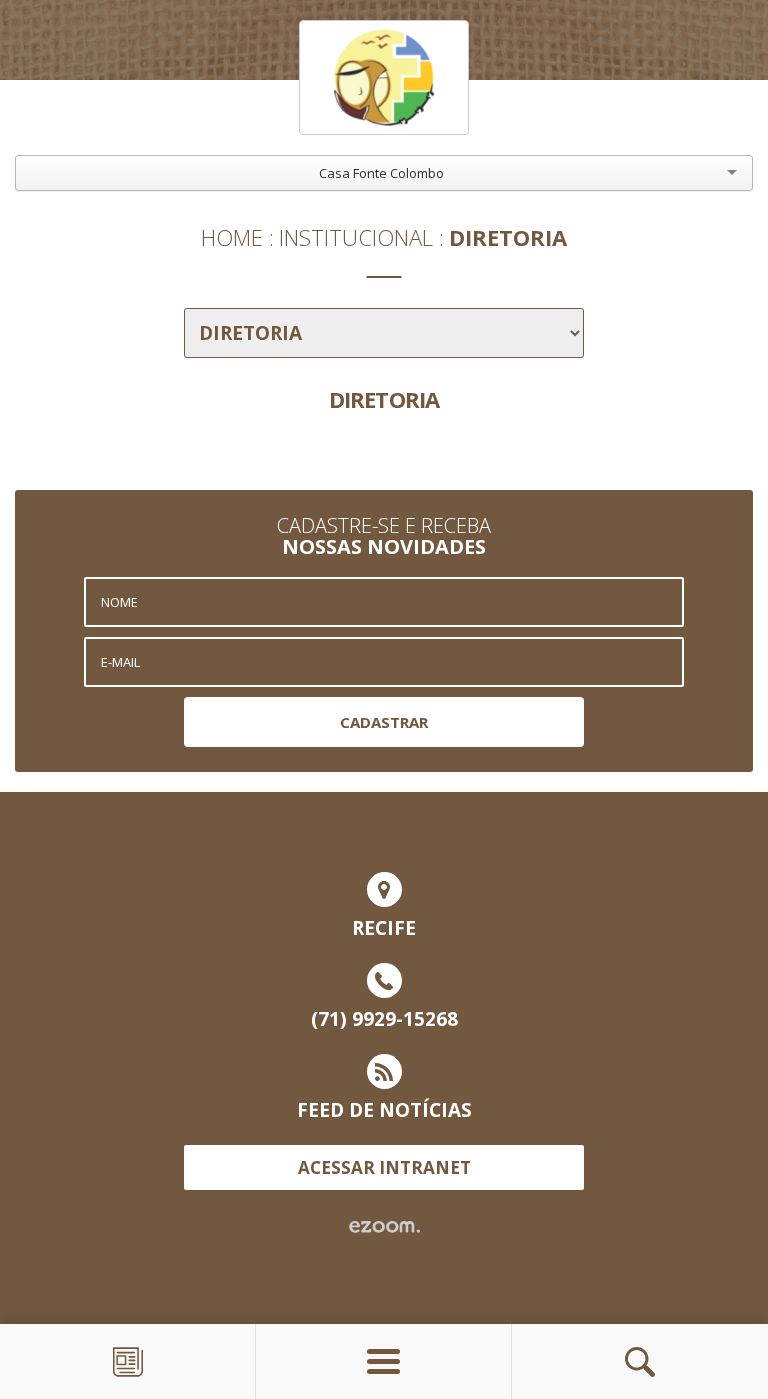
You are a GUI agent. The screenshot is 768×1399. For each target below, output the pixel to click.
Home (232, 237)
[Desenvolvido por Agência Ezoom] (384, 1227)
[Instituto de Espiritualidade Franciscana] (384, 77)
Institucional (356, 237)
